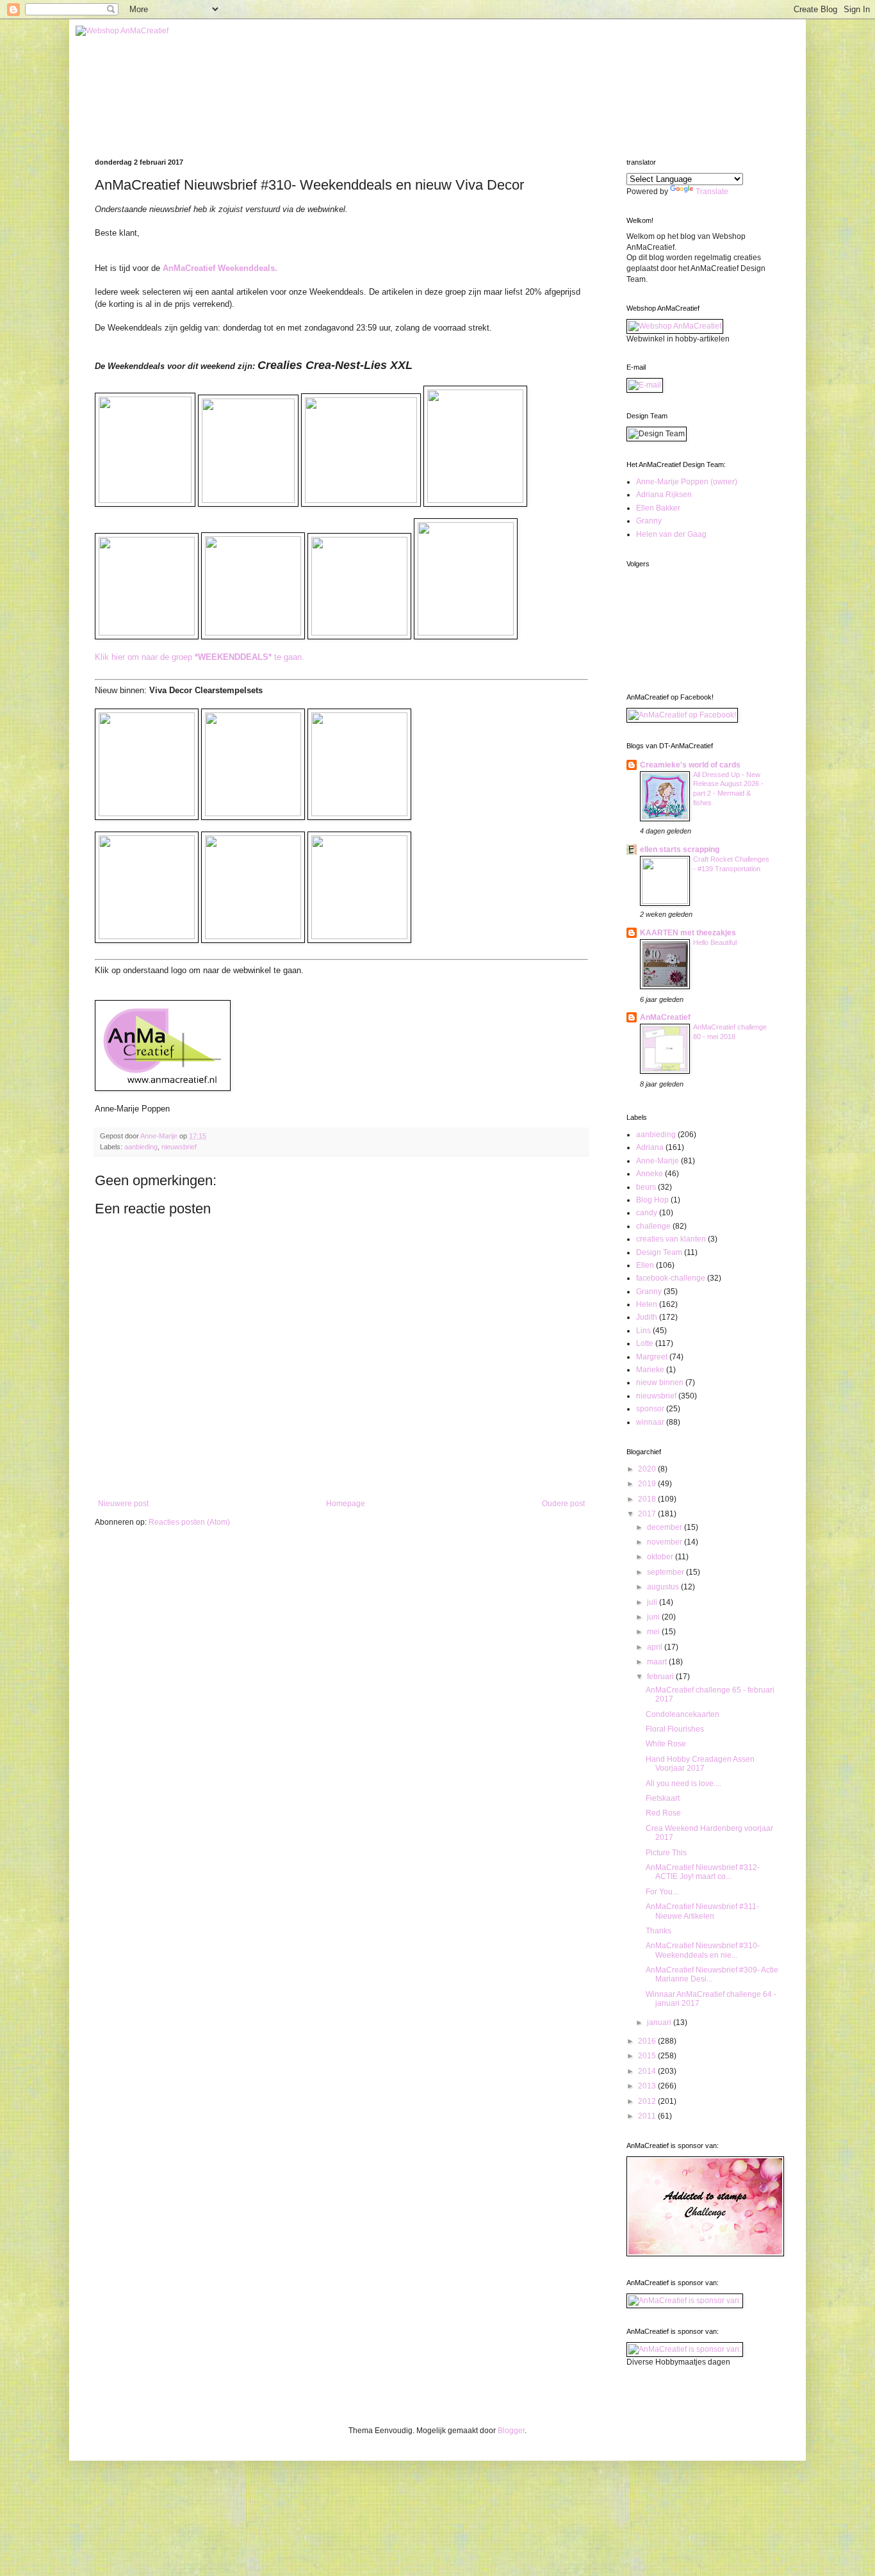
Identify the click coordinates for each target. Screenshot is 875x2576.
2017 (648, 1514)
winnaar (650, 1422)
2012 (648, 2101)
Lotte (645, 1343)
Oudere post (563, 1504)
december (666, 1527)
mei (654, 1632)
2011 (648, 2116)
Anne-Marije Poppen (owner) (687, 482)
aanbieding (141, 1147)
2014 (648, 2071)
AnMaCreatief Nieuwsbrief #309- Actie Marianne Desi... (712, 1974)
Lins (643, 1331)
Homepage (346, 1504)
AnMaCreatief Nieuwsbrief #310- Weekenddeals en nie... (703, 1950)
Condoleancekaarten (683, 1714)
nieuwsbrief (179, 1147)
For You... (662, 1892)
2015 (648, 2056)
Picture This (666, 1853)
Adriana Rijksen (664, 495)
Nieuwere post (123, 1504)
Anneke (650, 1174)
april (656, 1647)
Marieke (650, 1370)
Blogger (511, 2431)
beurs (646, 1187)
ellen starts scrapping (680, 849)
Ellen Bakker (658, 508)
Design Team (659, 1252)
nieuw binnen (660, 1382)
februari (661, 1677)
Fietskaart (663, 1798)
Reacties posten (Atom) (189, 1522)
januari (660, 2022)
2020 (648, 1469)
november (666, 1542)
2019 (648, 1484)
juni (654, 1617)
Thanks (658, 1931)
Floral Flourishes (675, 1729)
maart (658, 1662)
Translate (712, 192)
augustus (664, 1587)
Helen (647, 1304)
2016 (648, 2041)
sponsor (650, 1409)
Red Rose (663, 1813)
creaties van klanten (671, 1239)
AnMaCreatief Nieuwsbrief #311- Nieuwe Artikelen (702, 1911)
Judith (647, 1317)
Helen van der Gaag (671, 534)
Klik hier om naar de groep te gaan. (200, 657)
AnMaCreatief (665, 1017)
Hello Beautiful (715, 942)
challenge (653, 1226)
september (666, 1572)
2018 (648, 1499)
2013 (648, 2086)
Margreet (652, 1357)
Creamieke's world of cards (690, 765)
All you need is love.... (683, 1784)
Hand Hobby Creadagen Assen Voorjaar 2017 (700, 1764)
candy (647, 1213)
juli (653, 1602)
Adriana (650, 1147)
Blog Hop (652, 1200)
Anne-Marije (658, 1161)
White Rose (666, 1744)
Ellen (645, 1265)
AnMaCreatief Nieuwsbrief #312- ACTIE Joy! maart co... (703, 1872)
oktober (661, 1557)
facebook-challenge (671, 1278)
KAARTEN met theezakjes (688, 933)
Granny (649, 521)
